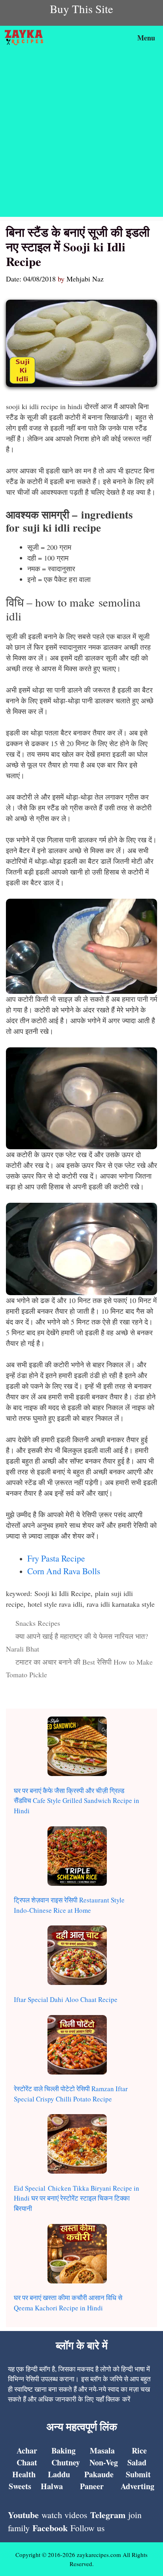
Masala (102, 2451)
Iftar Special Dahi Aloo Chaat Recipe (66, 1999)
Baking (63, 2451)
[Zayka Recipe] (26, 38)
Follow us (88, 2528)
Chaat (27, 2462)
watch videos (64, 2515)
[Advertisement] (81, 135)
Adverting (137, 2486)
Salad (137, 2462)
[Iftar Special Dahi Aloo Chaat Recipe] (77, 1957)
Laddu (59, 2474)
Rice (139, 2451)
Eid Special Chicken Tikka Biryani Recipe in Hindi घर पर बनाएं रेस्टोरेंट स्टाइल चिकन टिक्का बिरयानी (77, 2198)
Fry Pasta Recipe (56, 1558)
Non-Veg (104, 2462)
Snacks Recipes (38, 1623)
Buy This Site (81, 9)
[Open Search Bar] (109, 38)
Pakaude (99, 2474)
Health (24, 2474)
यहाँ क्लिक (108, 2399)
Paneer (92, 2486)
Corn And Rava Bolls (64, 1571)
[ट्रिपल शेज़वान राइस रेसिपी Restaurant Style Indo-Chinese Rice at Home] (77, 1857)
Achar (27, 2451)
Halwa (52, 2486)
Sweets (20, 2486)
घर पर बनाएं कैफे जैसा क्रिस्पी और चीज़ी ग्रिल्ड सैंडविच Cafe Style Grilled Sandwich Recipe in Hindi (77, 1801)
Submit (138, 2474)
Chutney (66, 2462)
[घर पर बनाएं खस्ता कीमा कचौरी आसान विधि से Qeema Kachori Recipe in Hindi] (77, 2255)
